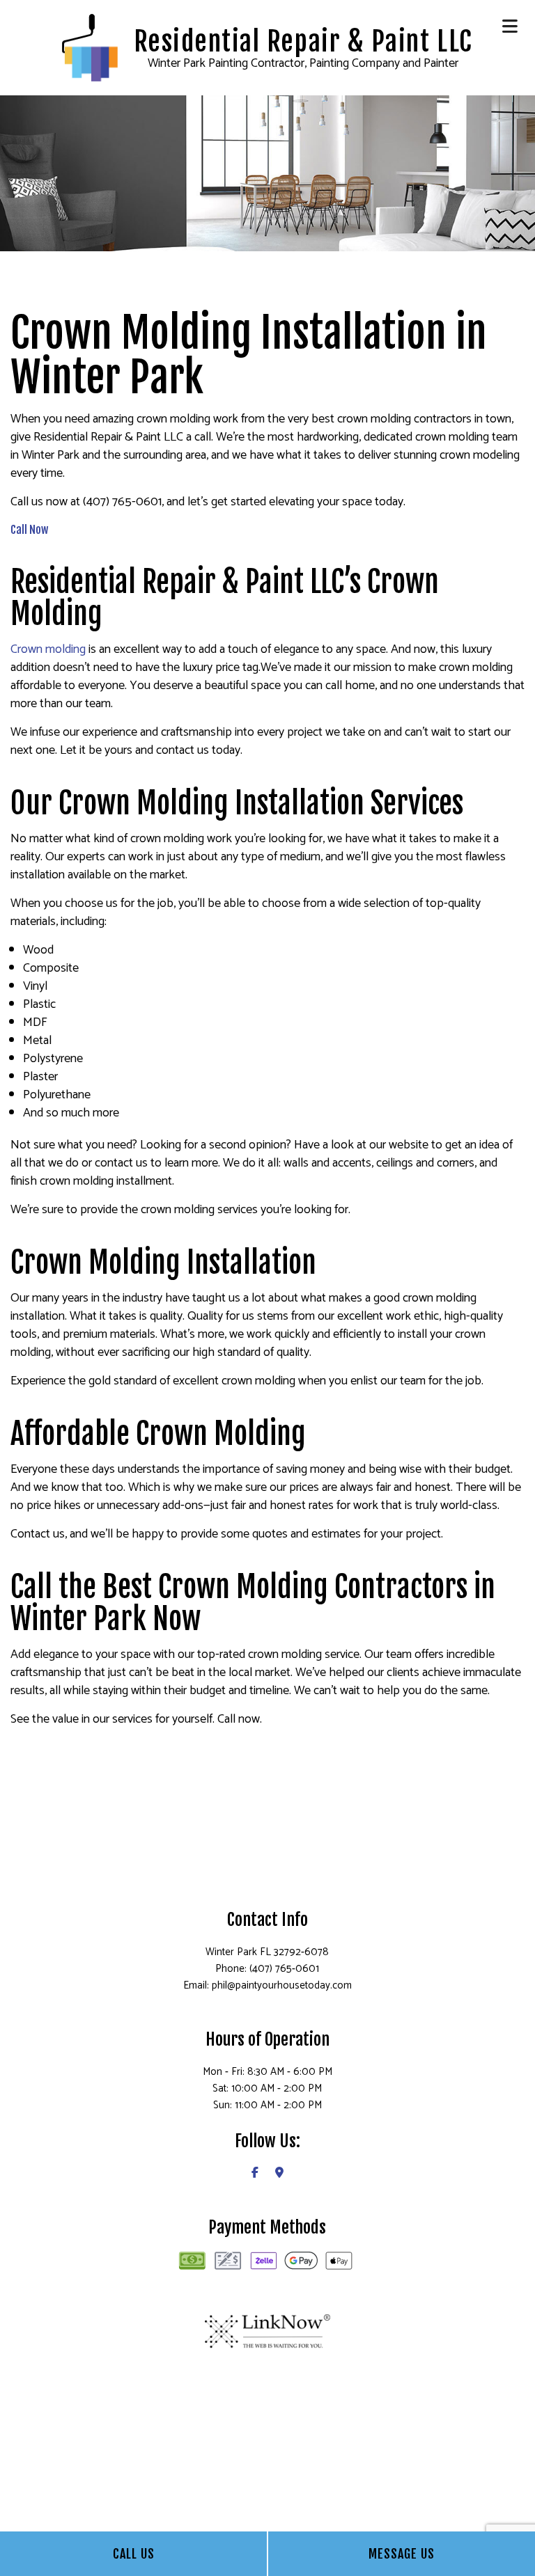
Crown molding (48, 649)
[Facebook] (255, 2173)
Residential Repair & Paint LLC (303, 42)
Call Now (29, 530)
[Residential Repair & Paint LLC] (90, 47)
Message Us (402, 2554)
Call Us (134, 2554)
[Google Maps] (279, 2173)
